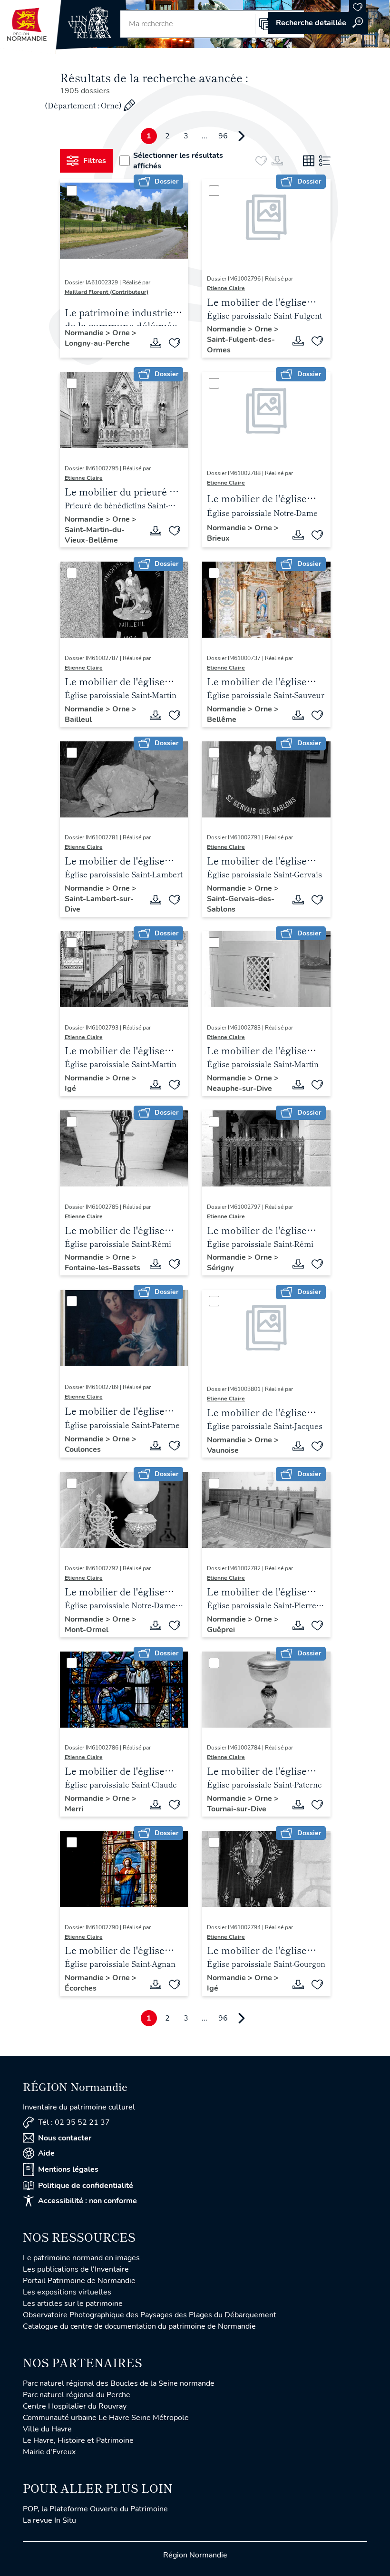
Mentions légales (68, 2169)
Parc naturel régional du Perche (77, 2395)
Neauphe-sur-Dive (239, 1089)
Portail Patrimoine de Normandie (79, 2281)
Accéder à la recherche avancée (318, 23)
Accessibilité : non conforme (88, 2201)
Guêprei (221, 1630)
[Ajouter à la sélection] (175, 343)
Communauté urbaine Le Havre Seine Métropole (106, 2418)
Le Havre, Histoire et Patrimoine (78, 2440)
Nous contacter (65, 2138)
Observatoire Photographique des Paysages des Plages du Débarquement (150, 2315)
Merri (74, 1809)
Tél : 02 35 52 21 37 (74, 2122)
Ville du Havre (47, 2429)
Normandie (85, 333)
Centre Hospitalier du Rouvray (75, 2406)
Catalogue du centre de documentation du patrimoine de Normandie (139, 2326)
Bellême (222, 719)
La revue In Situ (49, 2520)
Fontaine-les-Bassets (102, 1268)
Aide (46, 2153)
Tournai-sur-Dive (237, 1809)
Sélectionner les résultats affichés (178, 161)
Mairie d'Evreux (49, 2452)
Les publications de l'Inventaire (76, 2269)
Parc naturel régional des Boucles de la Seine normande (119, 2383)
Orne (122, 333)
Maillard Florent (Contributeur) (107, 292)
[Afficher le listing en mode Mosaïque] (309, 161)
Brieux (218, 538)
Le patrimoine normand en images (81, 2258)
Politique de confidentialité (86, 2186)
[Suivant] (242, 136)
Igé (70, 1089)
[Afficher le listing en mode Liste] (325, 161)
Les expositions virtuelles (67, 2292)
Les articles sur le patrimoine (73, 2304)
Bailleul (78, 719)
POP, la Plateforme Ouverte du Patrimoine (95, 2509)
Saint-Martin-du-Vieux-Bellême (95, 535)
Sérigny (220, 1268)
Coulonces (83, 1449)
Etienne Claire (226, 288)
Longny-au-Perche (97, 343)
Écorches (81, 1988)
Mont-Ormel (87, 1630)
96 (223, 136)
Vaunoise (223, 1450)
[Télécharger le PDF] (156, 343)
